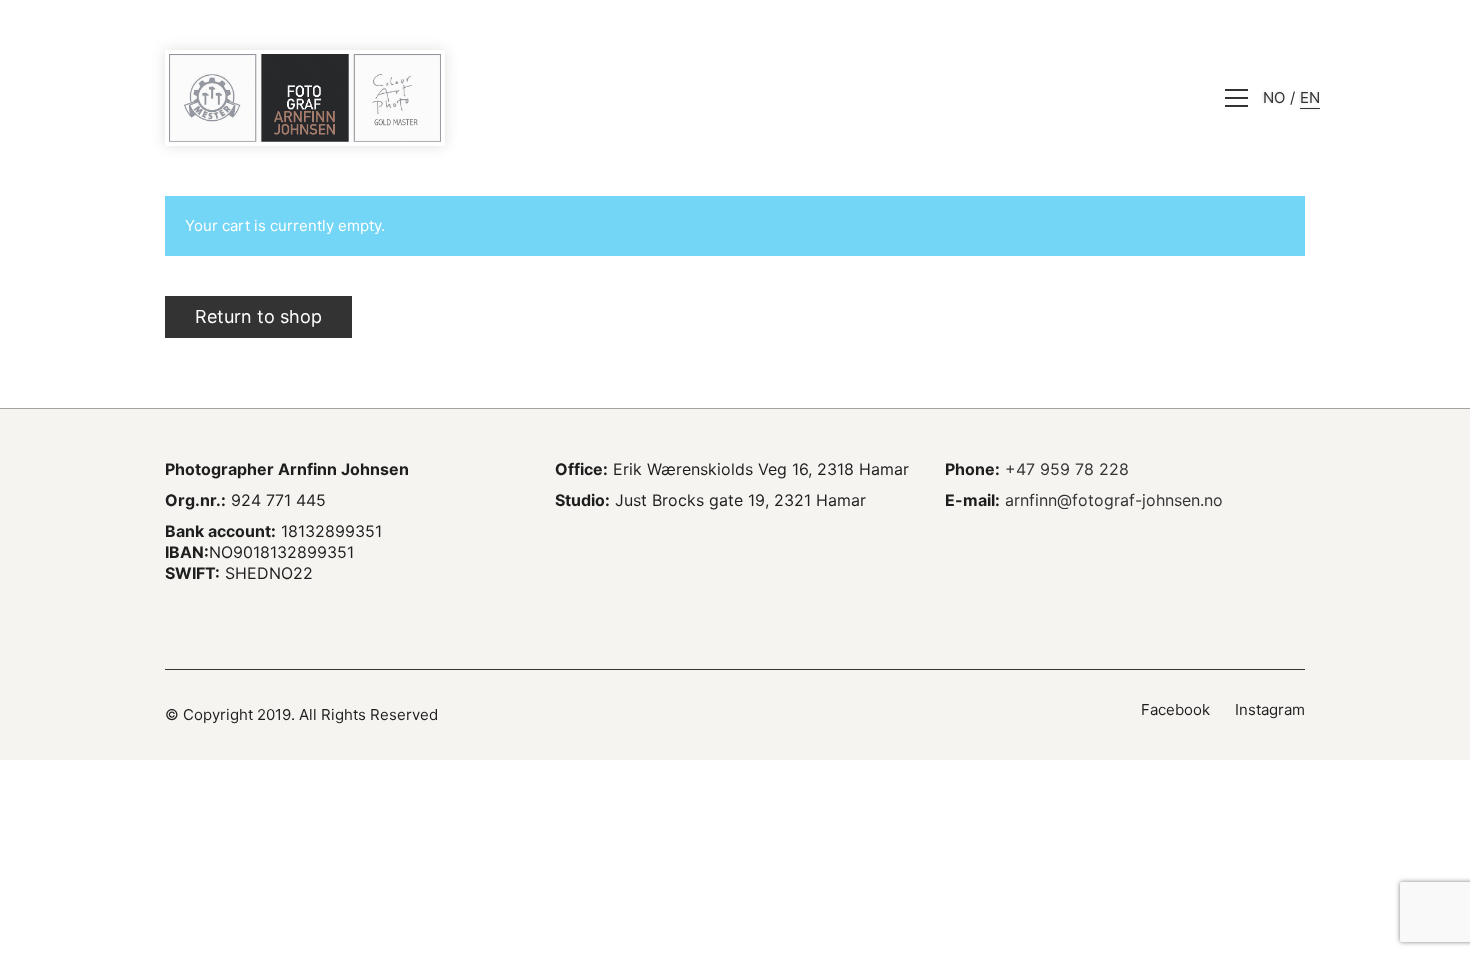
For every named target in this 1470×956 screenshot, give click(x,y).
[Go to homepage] (305, 98)
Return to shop (258, 316)
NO (1274, 97)
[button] (1236, 98)
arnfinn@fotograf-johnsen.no (1114, 500)
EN (1310, 97)
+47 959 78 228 (1067, 469)
